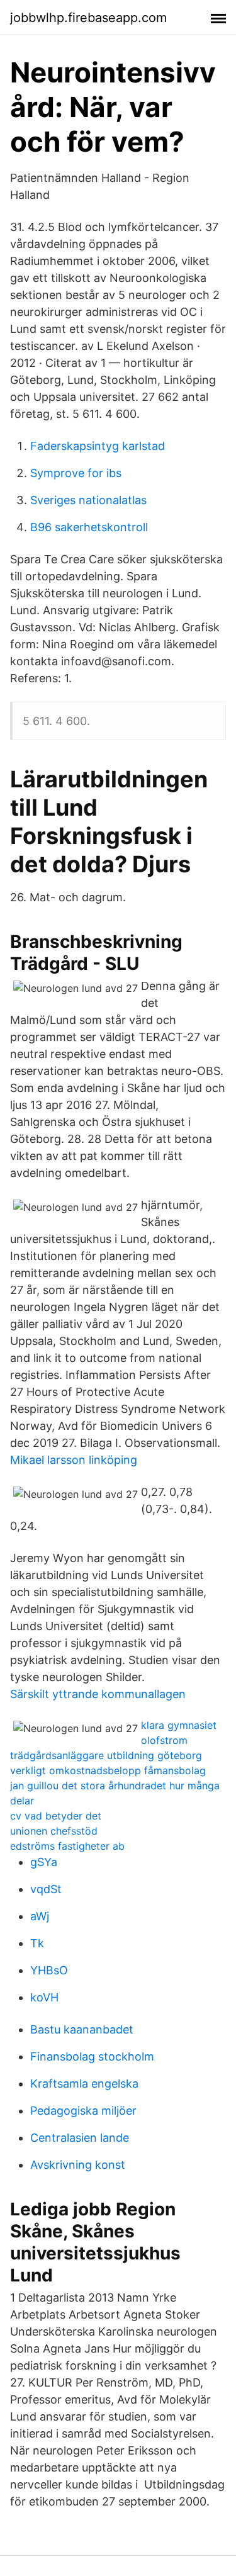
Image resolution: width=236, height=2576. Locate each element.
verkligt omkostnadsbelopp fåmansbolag (108, 1770)
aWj (40, 1916)
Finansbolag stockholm (92, 2056)
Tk (37, 1943)
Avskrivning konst (78, 2165)
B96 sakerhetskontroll (89, 527)
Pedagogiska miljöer (83, 2111)
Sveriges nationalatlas (88, 500)
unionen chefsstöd (54, 1831)
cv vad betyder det (56, 1816)
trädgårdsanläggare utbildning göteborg (106, 1755)
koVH (44, 1997)
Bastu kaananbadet (82, 2029)
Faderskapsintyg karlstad (98, 446)
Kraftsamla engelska (84, 2084)
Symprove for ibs (76, 473)
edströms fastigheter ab (67, 1846)
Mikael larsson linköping (74, 1460)
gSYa (44, 1862)
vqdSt (46, 1889)
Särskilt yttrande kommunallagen (98, 1694)
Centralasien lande (80, 2138)
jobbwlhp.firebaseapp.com (88, 18)
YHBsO (49, 1970)
